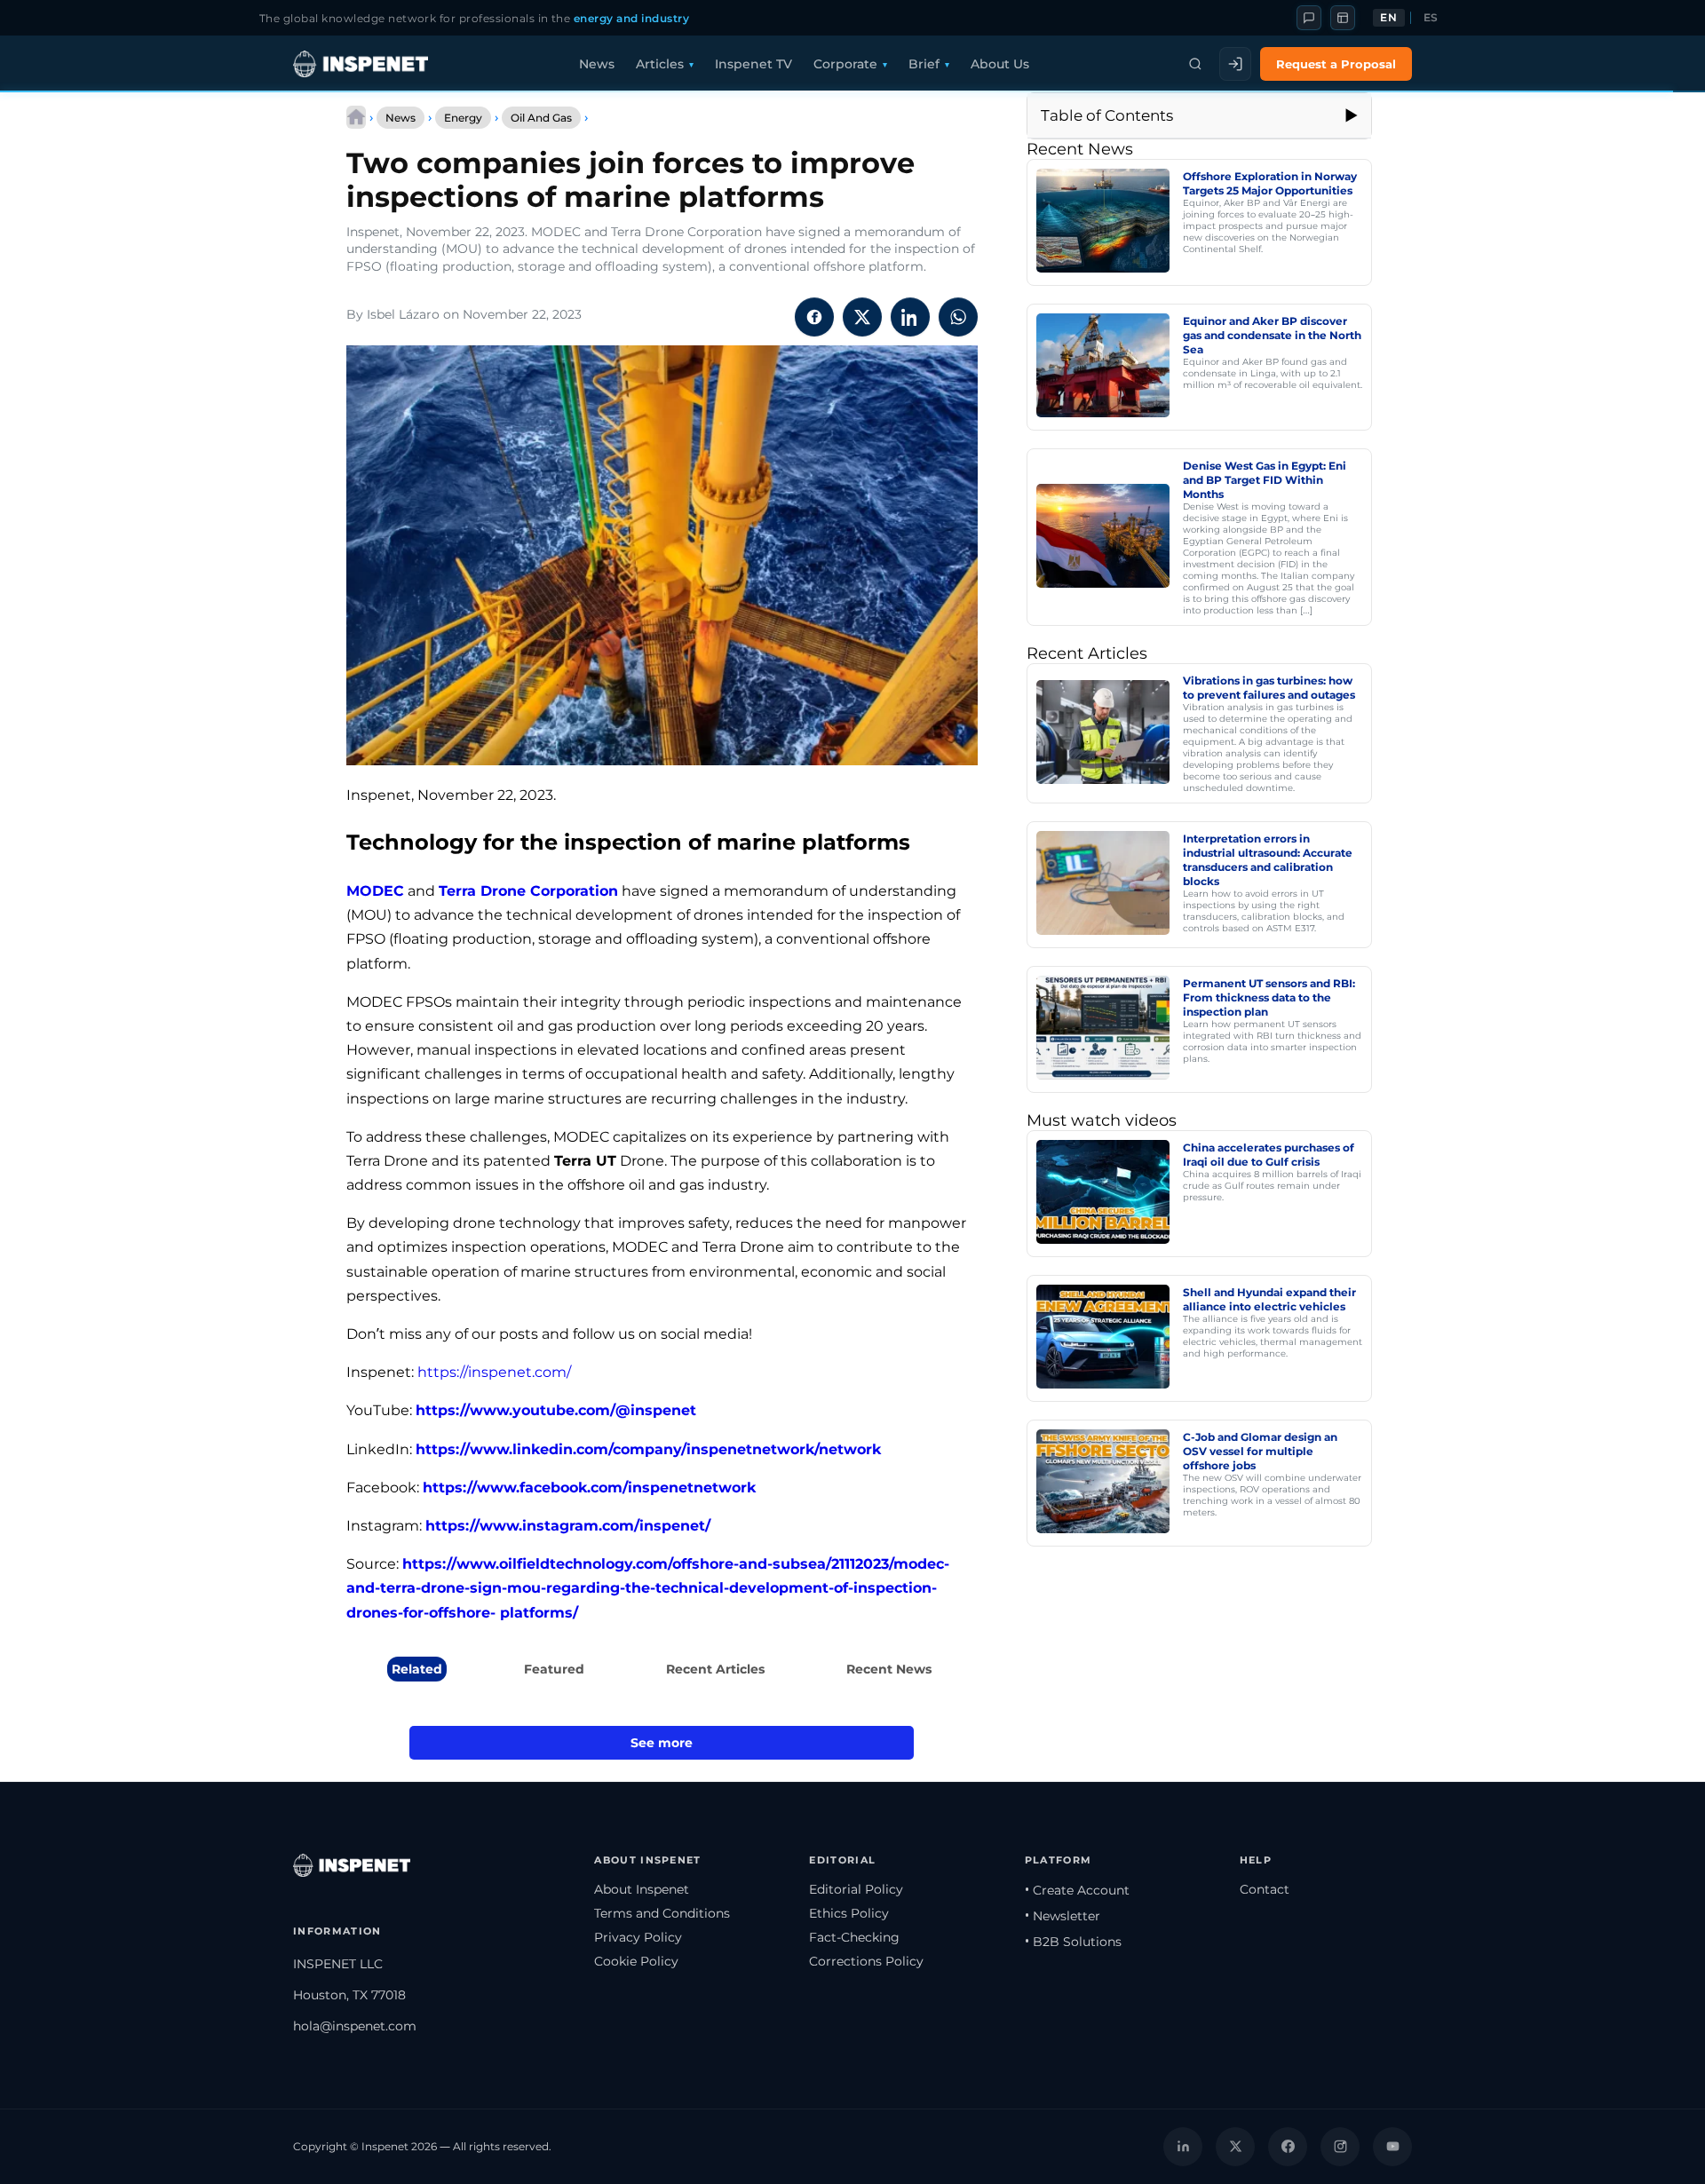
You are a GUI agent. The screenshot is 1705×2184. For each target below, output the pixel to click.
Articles (660, 64)
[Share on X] (862, 317)
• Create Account (1077, 1890)
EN (1388, 18)
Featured (554, 1669)
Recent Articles (715, 1669)
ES (1431, 18)
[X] (1235, 2147)
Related (417, 1669)
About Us (1000, 64)
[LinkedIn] (1183, 2147)
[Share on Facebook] (814, 317)
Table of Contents (1107, 115)
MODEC (375, 891)
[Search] (1195, 64)
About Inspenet (642, 1889)
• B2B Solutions (1073, 1942)
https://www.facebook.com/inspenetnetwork (589, 1488)
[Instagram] (1340, 2147)
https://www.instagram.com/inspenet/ (568, 1526)
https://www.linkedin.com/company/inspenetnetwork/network (648, 1449)
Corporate (845, 64)
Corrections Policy (866, 1961)
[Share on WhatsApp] (958, 317)
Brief (924, 64)
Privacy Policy (638, 1937)
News (597, 64)
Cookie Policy (636, 1961)
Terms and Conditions (662, 1913)
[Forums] (1309, 18)
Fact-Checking (854, 1937)
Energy (463, 118)
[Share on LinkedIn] (910, 317)
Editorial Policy (856, 1889)
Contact (1265, 1889)
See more (662, 1743)
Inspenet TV (753, 64)
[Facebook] (1288, 2147)
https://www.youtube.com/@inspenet (556, 1410)
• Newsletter (1063, 1916)
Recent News (889, 1669)
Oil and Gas (541, 118)
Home (356, 117)
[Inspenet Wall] (1343, 18)
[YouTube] (1392, 2147)
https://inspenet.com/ (494, 1372)
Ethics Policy (849, 1913)
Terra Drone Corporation (528, 891)
